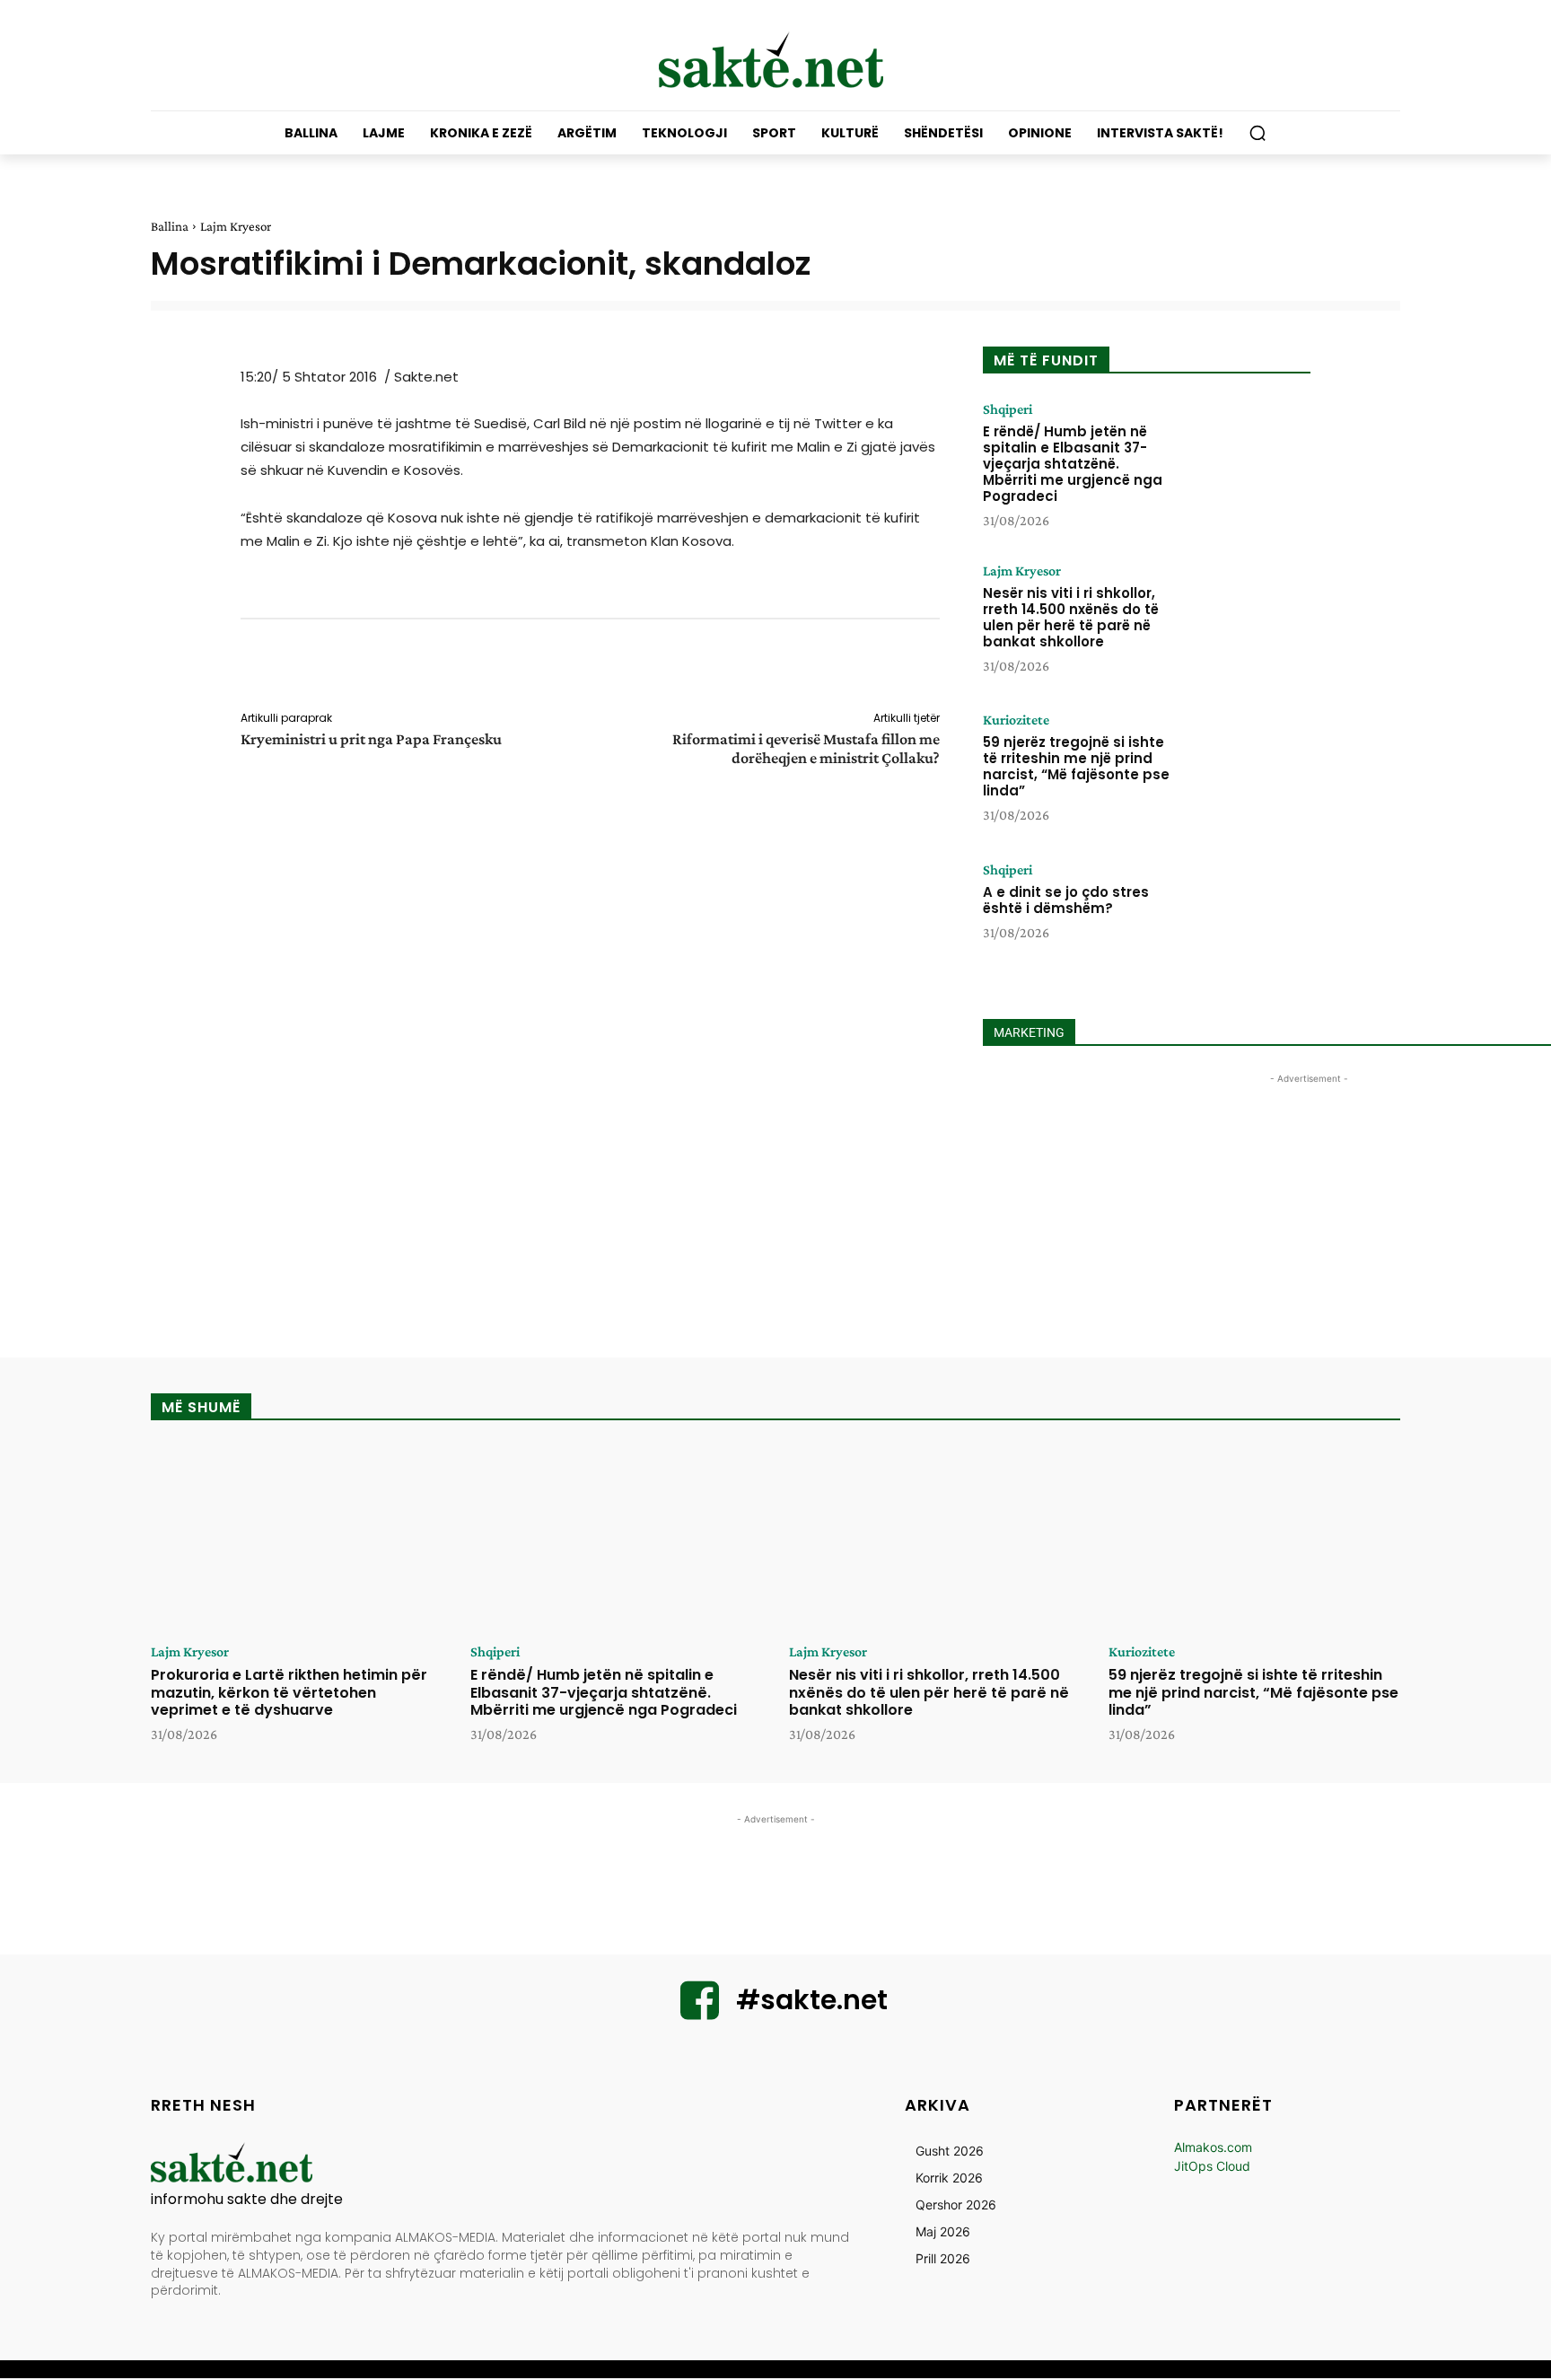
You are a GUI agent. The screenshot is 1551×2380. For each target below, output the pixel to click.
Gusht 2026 (950, 2151)
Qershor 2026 (956, 2204)
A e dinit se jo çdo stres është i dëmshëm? (1066, 900)
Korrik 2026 (949, 2178)
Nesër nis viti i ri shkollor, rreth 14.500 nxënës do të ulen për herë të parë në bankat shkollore (1071, 617)
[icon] (700, 2011)
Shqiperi (1008, 409)
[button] (1257, 133)
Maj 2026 (943, 2231)
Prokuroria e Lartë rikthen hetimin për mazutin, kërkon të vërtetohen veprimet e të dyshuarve (289, 1692)
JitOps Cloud (1212, 2166)
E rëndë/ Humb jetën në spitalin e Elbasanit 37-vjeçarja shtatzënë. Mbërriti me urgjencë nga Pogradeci (1073, 464)
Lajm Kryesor (236, 226)
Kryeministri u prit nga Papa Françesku (371, 739)
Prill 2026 (943, 2258)
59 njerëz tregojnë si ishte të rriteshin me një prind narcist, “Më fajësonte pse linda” (1076, 766)
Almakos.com (1213, 2147)
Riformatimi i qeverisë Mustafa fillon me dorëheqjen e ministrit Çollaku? (806, 748)
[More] (952, 668)
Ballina (170, 226)
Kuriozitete (1016, 720)
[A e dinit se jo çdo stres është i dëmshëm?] (1245, 918)
